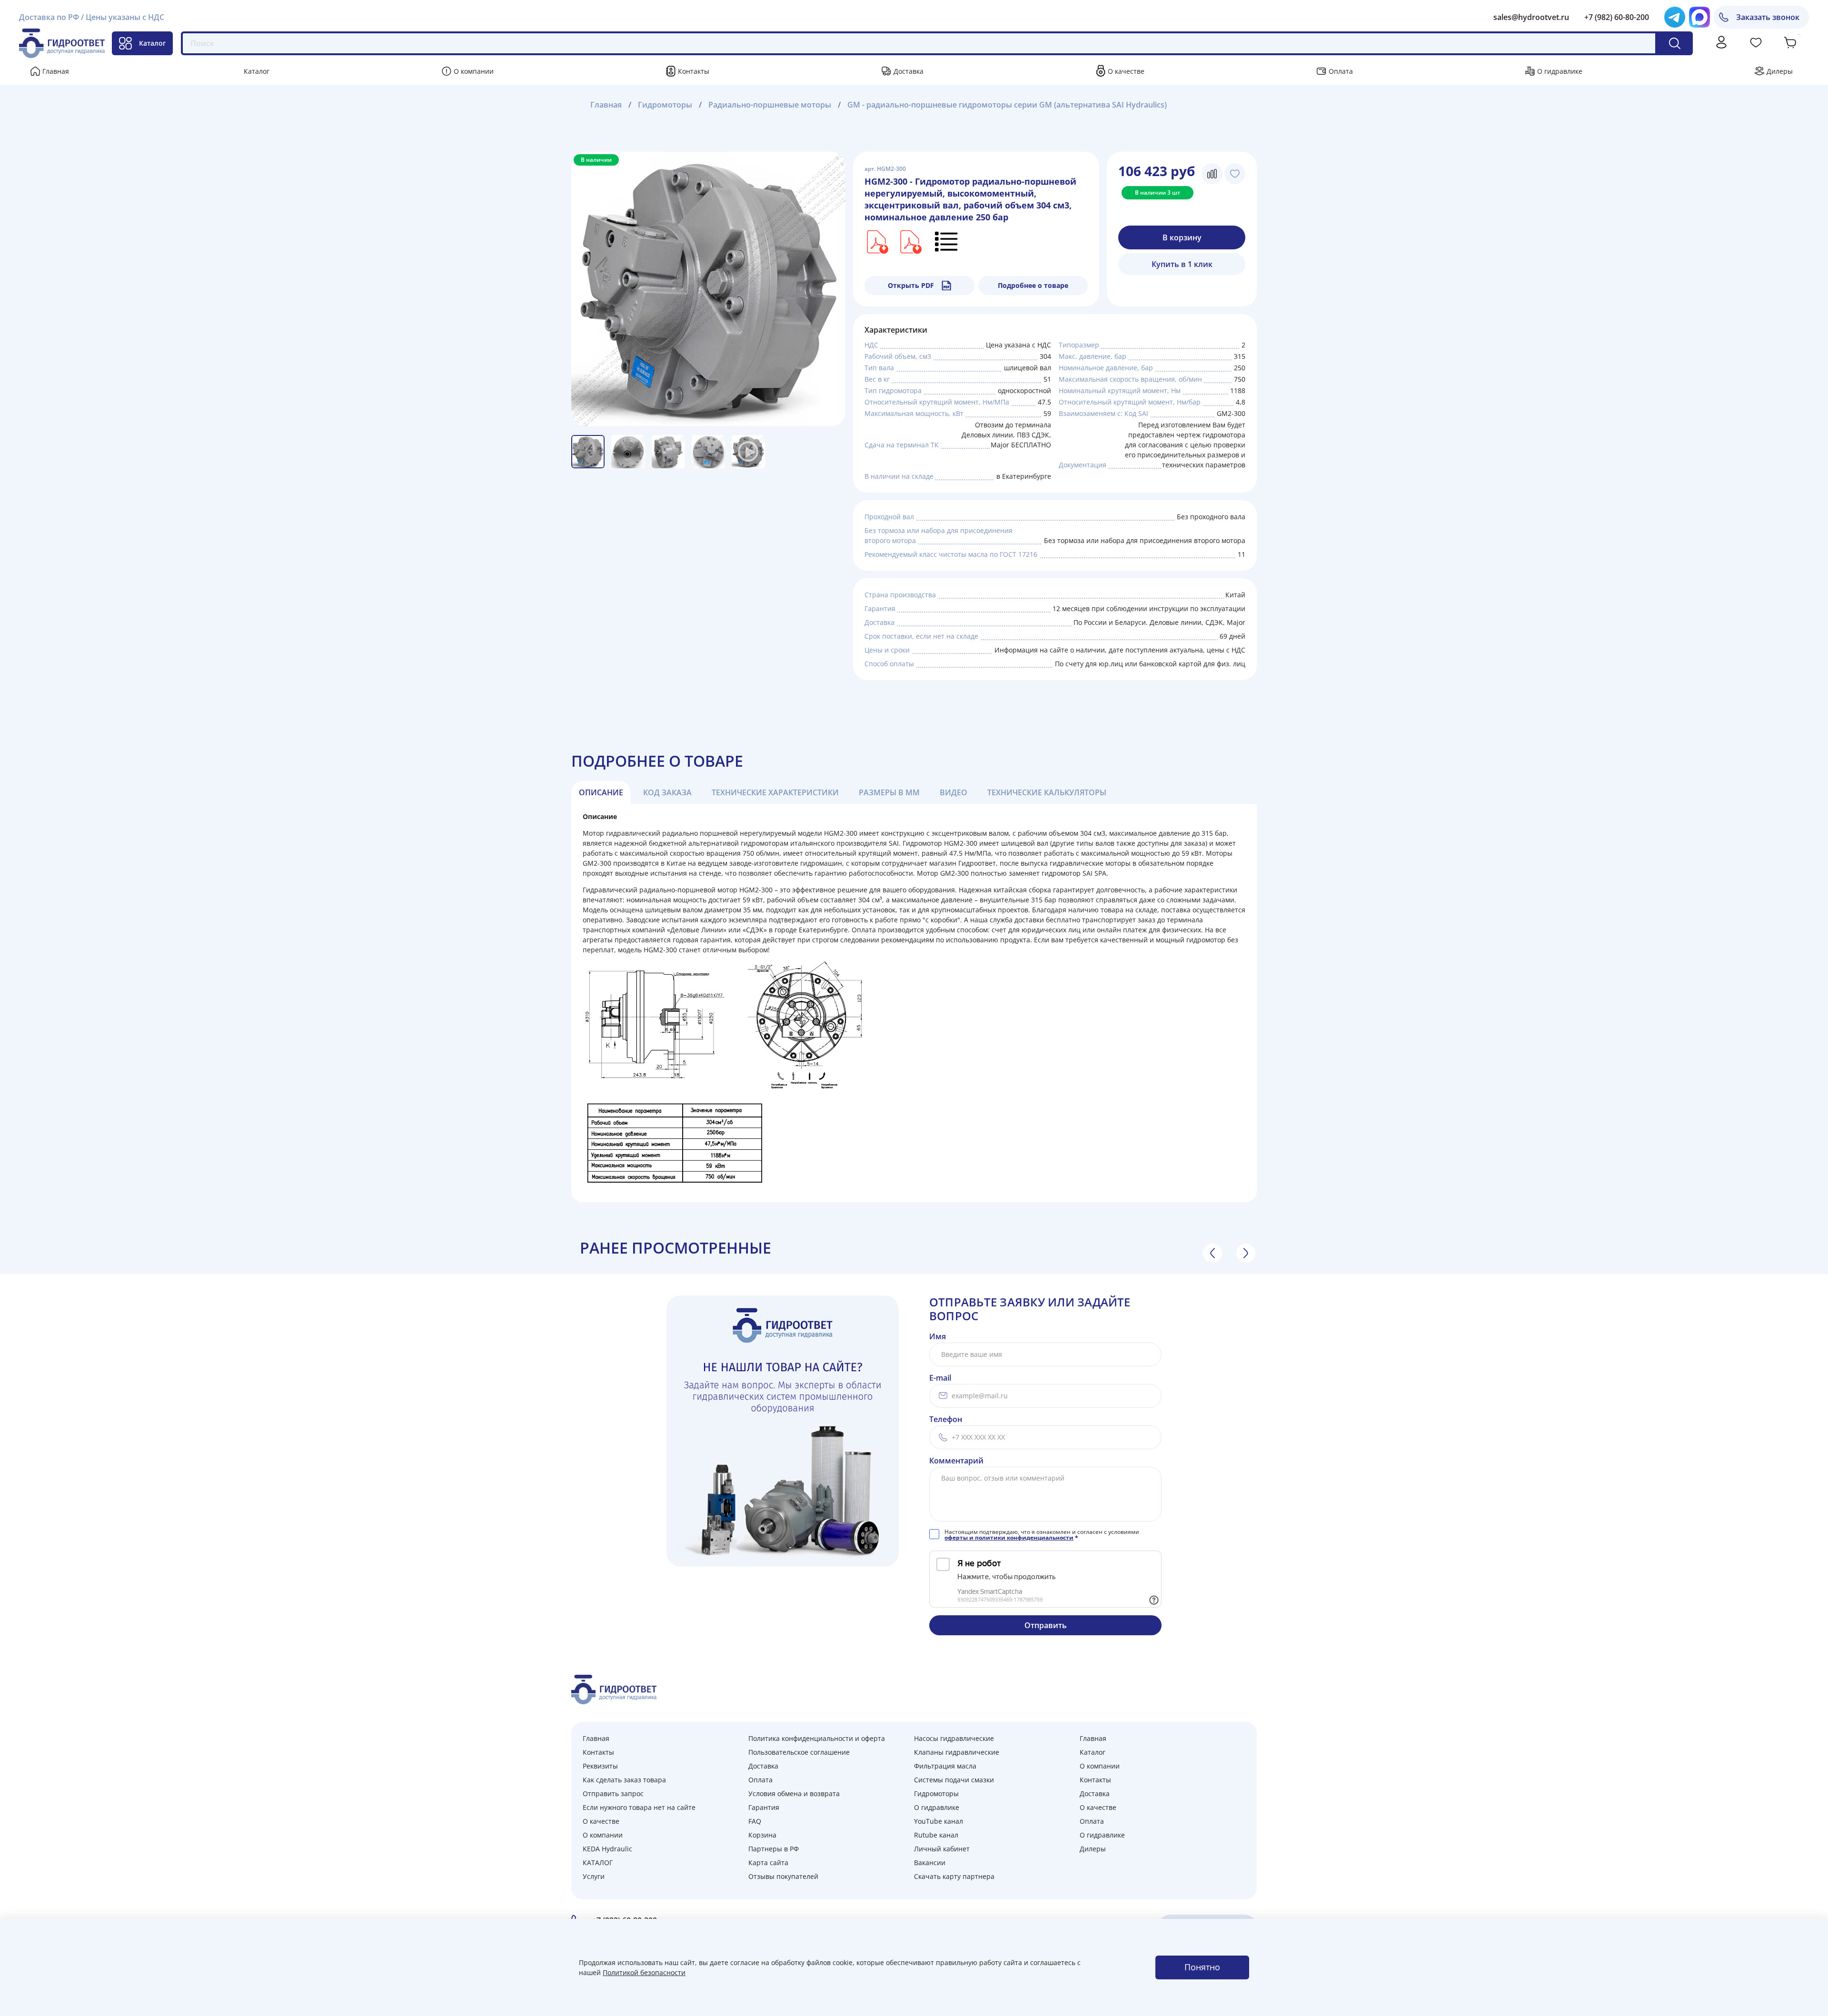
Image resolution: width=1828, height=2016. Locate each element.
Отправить (1046, 1625)
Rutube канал (936, 1835)
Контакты (694, 71)
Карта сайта (768, 1863)
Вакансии (930, 1863)
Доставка (909, 71)
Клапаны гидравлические (957, 1752)
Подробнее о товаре (1033, 285)
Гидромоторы (665, 105)
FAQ (755, 1821)
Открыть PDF (911, 285)
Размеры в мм (889, 792)
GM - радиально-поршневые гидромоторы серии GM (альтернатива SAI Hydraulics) (1007, 105)
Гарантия (764, 1807)
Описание (601, 792)
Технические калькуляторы (1047, 792)
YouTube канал (939, 1821)
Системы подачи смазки (954, 1780)
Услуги (594, 1876)
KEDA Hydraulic (607, 1849)
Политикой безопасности (644, 1972)
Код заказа (667, 792)
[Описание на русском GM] (947, 241)
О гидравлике (1560, 71)
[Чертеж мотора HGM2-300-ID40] (910, 241)
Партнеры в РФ (774, 1849)
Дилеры (1780, 71)
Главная (56, 71)
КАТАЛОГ (598, 1863)
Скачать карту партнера (954, 1876)
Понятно (1202, 1967)
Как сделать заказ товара (624, 1780)
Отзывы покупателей (783, 1876)
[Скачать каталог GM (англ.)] (876, 241)
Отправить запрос (613, 1794)
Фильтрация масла (945, 1766)
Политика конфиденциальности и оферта (817, 1738)
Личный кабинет (942, 1849)
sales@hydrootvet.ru (1531, 17)
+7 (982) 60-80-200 (1617, 17)
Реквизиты (600, 1766)
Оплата (1341, 71)
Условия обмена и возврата (794, 1794)
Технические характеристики (775, 792)
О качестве (1126, 71)
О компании (474, 71)
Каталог (152, 43)
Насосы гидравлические (954, 1738)
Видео (954, 792)
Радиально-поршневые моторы (770, 105)
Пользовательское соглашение (799, 1752)
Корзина (762, 1835)
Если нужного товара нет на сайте (639, 1807)
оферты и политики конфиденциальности (1009, 1537)
